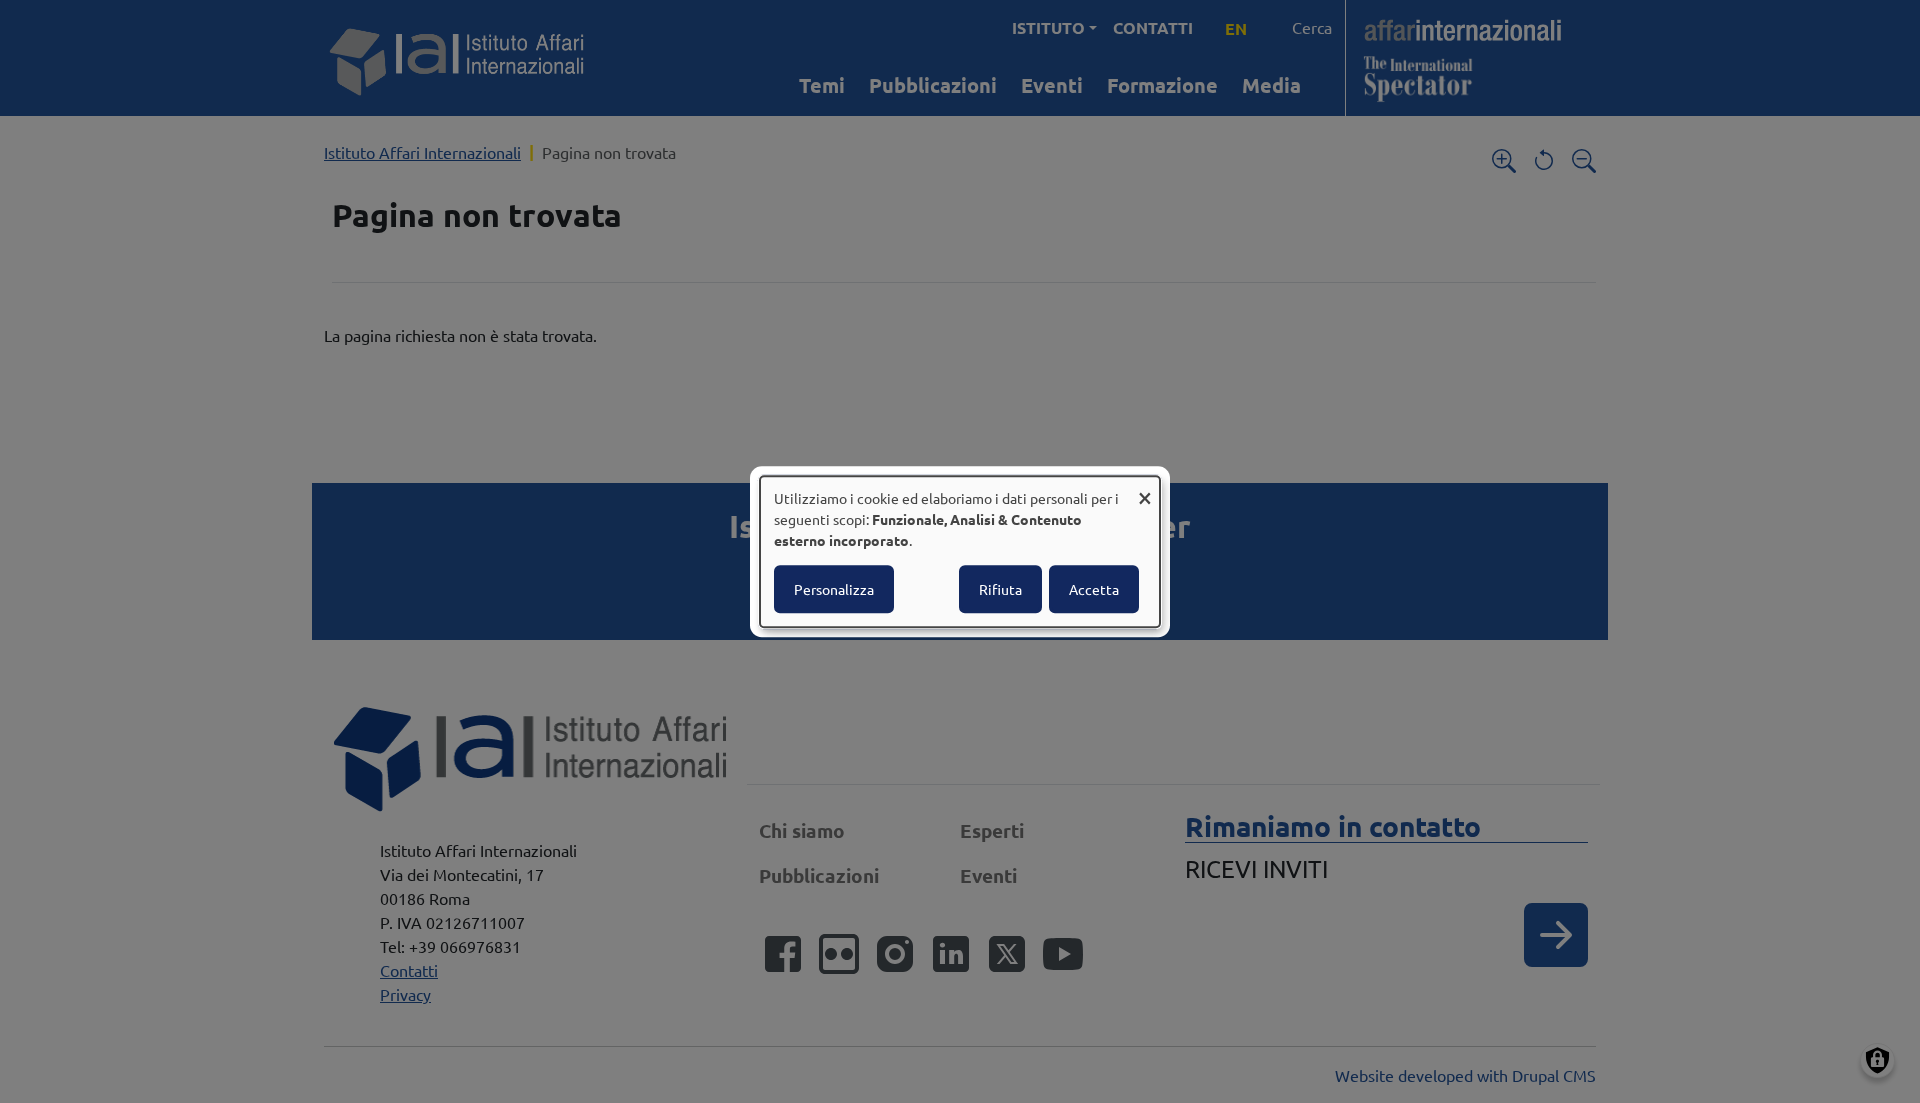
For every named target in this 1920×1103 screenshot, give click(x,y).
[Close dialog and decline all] (1145, 488)
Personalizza (834, 589)
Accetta (1094, 589)
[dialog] (960, 552)
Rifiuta (1000, 589)
